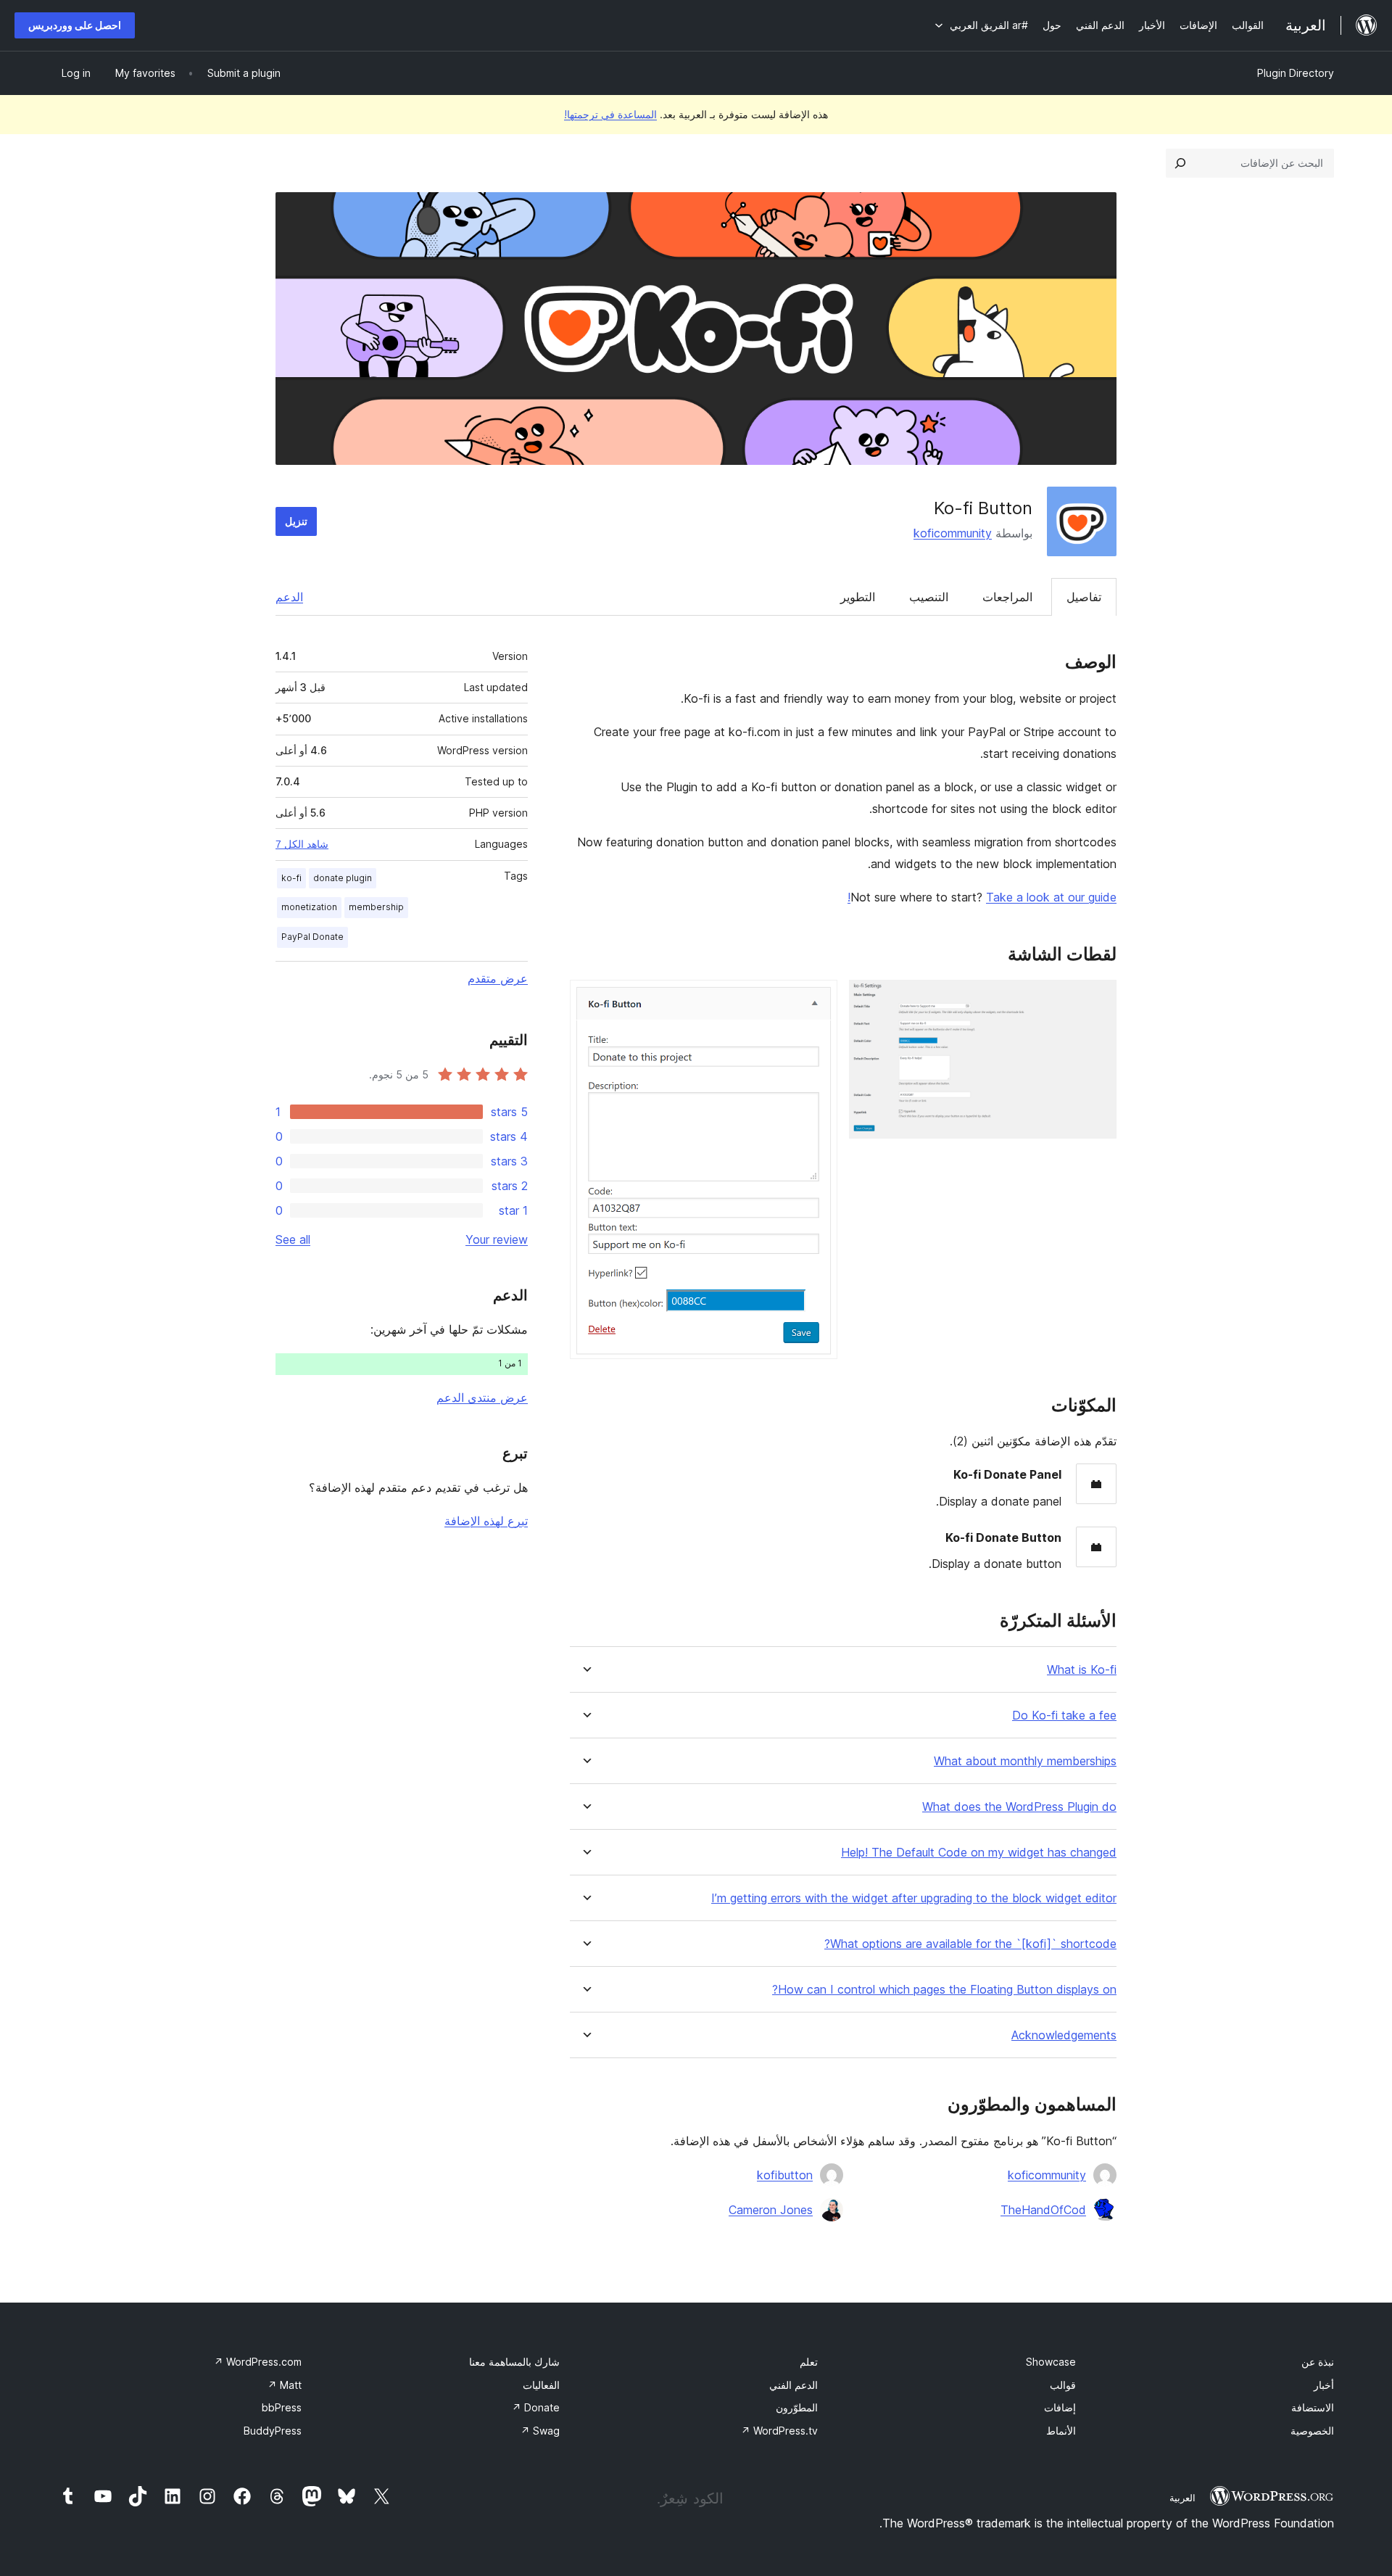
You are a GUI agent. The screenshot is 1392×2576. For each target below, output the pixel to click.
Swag (540, 2431)
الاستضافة (1313, 2407)
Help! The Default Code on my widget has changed (979, 1853)
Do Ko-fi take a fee (1064, 1716)
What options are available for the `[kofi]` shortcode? (970, 1944)
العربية (1182, 2498)
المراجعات (1007, 597)
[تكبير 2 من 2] (818, 999)
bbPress (282, 2407)
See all (293, 1239)
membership (376, 907)
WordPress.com (258, 2362)
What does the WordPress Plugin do (1019, 1807)
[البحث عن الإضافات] (1180, 163)
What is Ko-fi (1082, 1670)
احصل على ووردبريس (75, 25)
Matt (285, 2385)
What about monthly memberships (1025, 1761)
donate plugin (343, 878)
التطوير (858, 597)
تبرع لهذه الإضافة (486, 1521)
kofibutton (785, 2175)
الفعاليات (541, 2385)
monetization (309, 907)
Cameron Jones (771, 2210)
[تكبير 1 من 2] (1097, 999)
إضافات (1060, 2407)
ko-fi (291, 878)
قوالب (1063, 2385)
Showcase (1051, 2362)
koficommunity (953, 533)
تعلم (809, 2362)
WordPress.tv (779, 2431)
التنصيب (929, 597)
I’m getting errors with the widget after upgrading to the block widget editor (914, 1898)
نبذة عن (1318, 2362)
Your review (497, 1239)
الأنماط (1061, 2431)
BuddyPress (273, 2431)
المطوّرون (797, 2407)
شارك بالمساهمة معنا (514, 2362)
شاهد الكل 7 (302, 844)
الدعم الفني (794, 2385)
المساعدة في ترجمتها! (610, 114)
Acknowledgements (1064, 2035)
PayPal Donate (312, 937)
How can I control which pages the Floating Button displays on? (944, 1990)
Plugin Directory (1296, 73)
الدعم (289, 597)
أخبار (1324, 2385)
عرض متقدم (498, 978)
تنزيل (296, 521)
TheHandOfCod (1043, 2210)
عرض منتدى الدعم (482, 1398)
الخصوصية (1312, 2431)
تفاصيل (1084, 597)
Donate (536, 2407)
